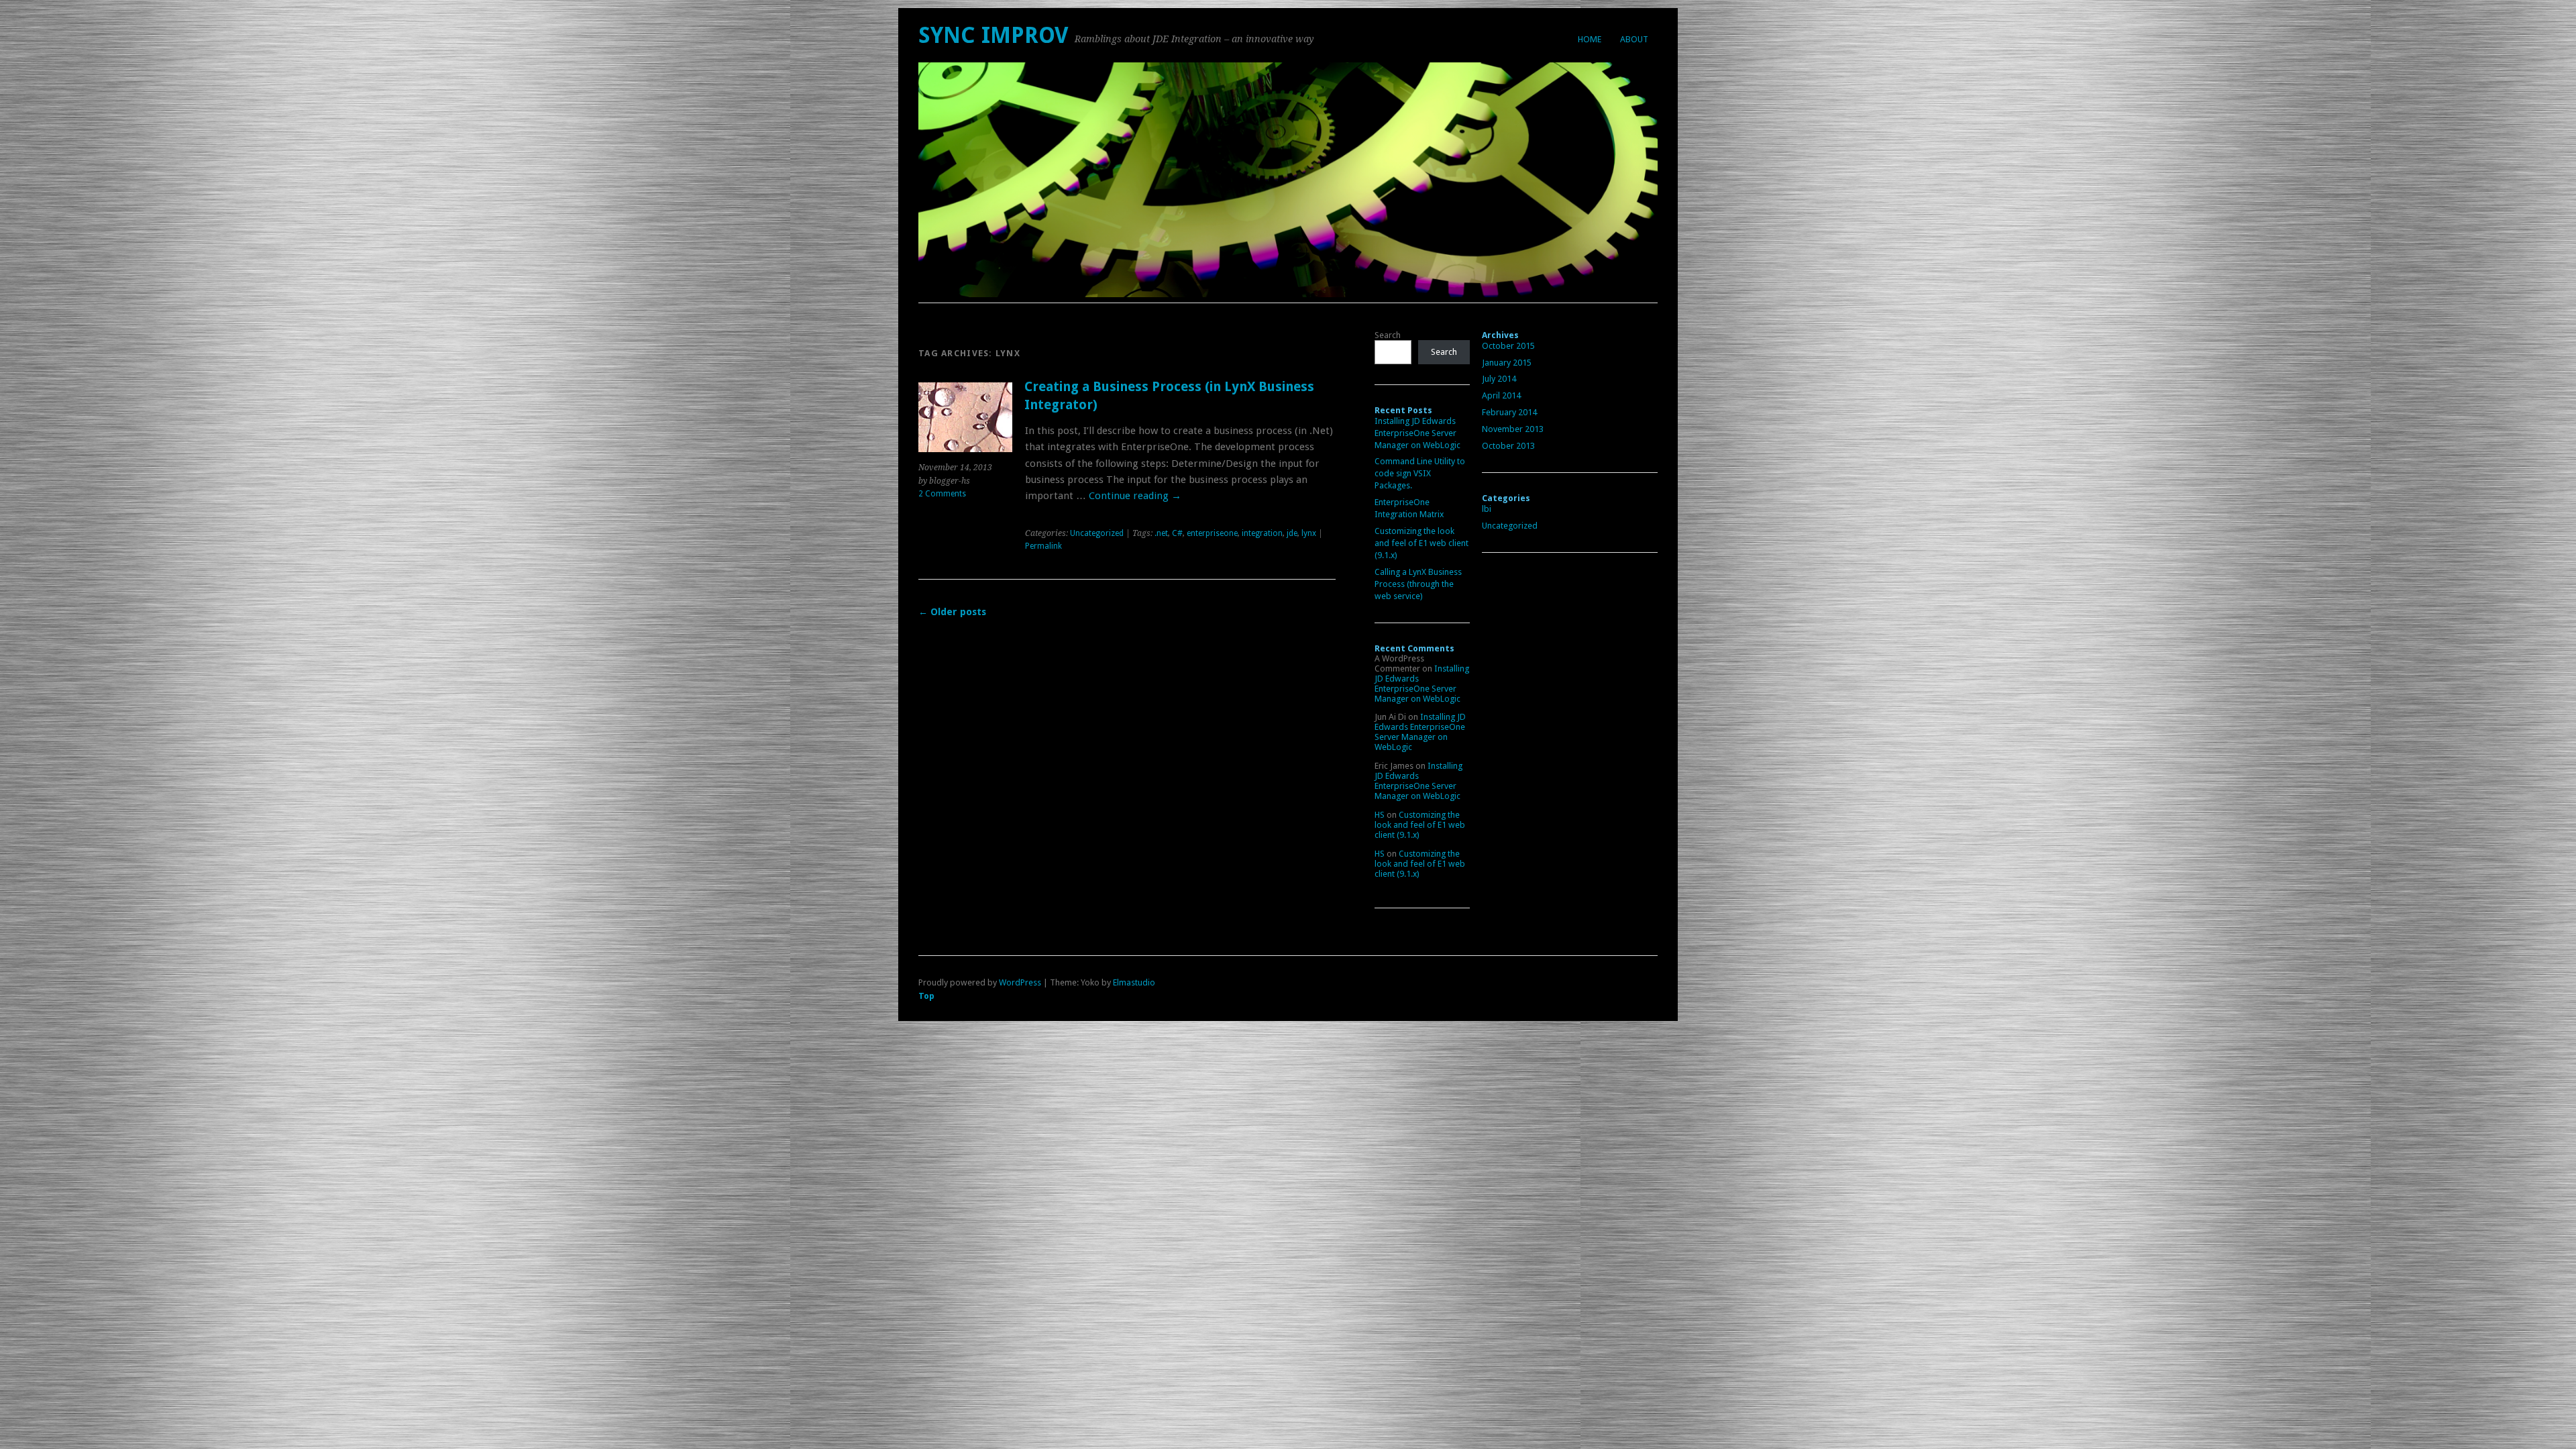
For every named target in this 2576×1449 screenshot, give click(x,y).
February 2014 (1509, 412)
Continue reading (1135, 496)
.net (1161, 533)
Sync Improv (993, 35)
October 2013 (1508, 446)
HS (1380, 815)
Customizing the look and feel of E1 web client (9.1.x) (1421, 543)
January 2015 (1507, 363)
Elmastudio (1134, 982)
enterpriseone (1212, 533)
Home (1590, 39)
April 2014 (1501, 395)
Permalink (1043, 546)
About (1634, 39)
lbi (1487, 509)
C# (1177, 533)
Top (926, 996)
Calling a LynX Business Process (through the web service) (1418, 584)
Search (1388, 335)
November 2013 (1513, 429)
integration (1262, 533)
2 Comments (942, 494)
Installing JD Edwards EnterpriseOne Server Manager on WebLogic (1417, 433)
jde (1292, 533)
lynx (1309, 533)
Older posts (952, 612)
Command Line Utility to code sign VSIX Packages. (1420, 473)
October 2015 (1508, 346)
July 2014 (1499, 379)
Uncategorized (1097, 533)
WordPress (1020, 982)
